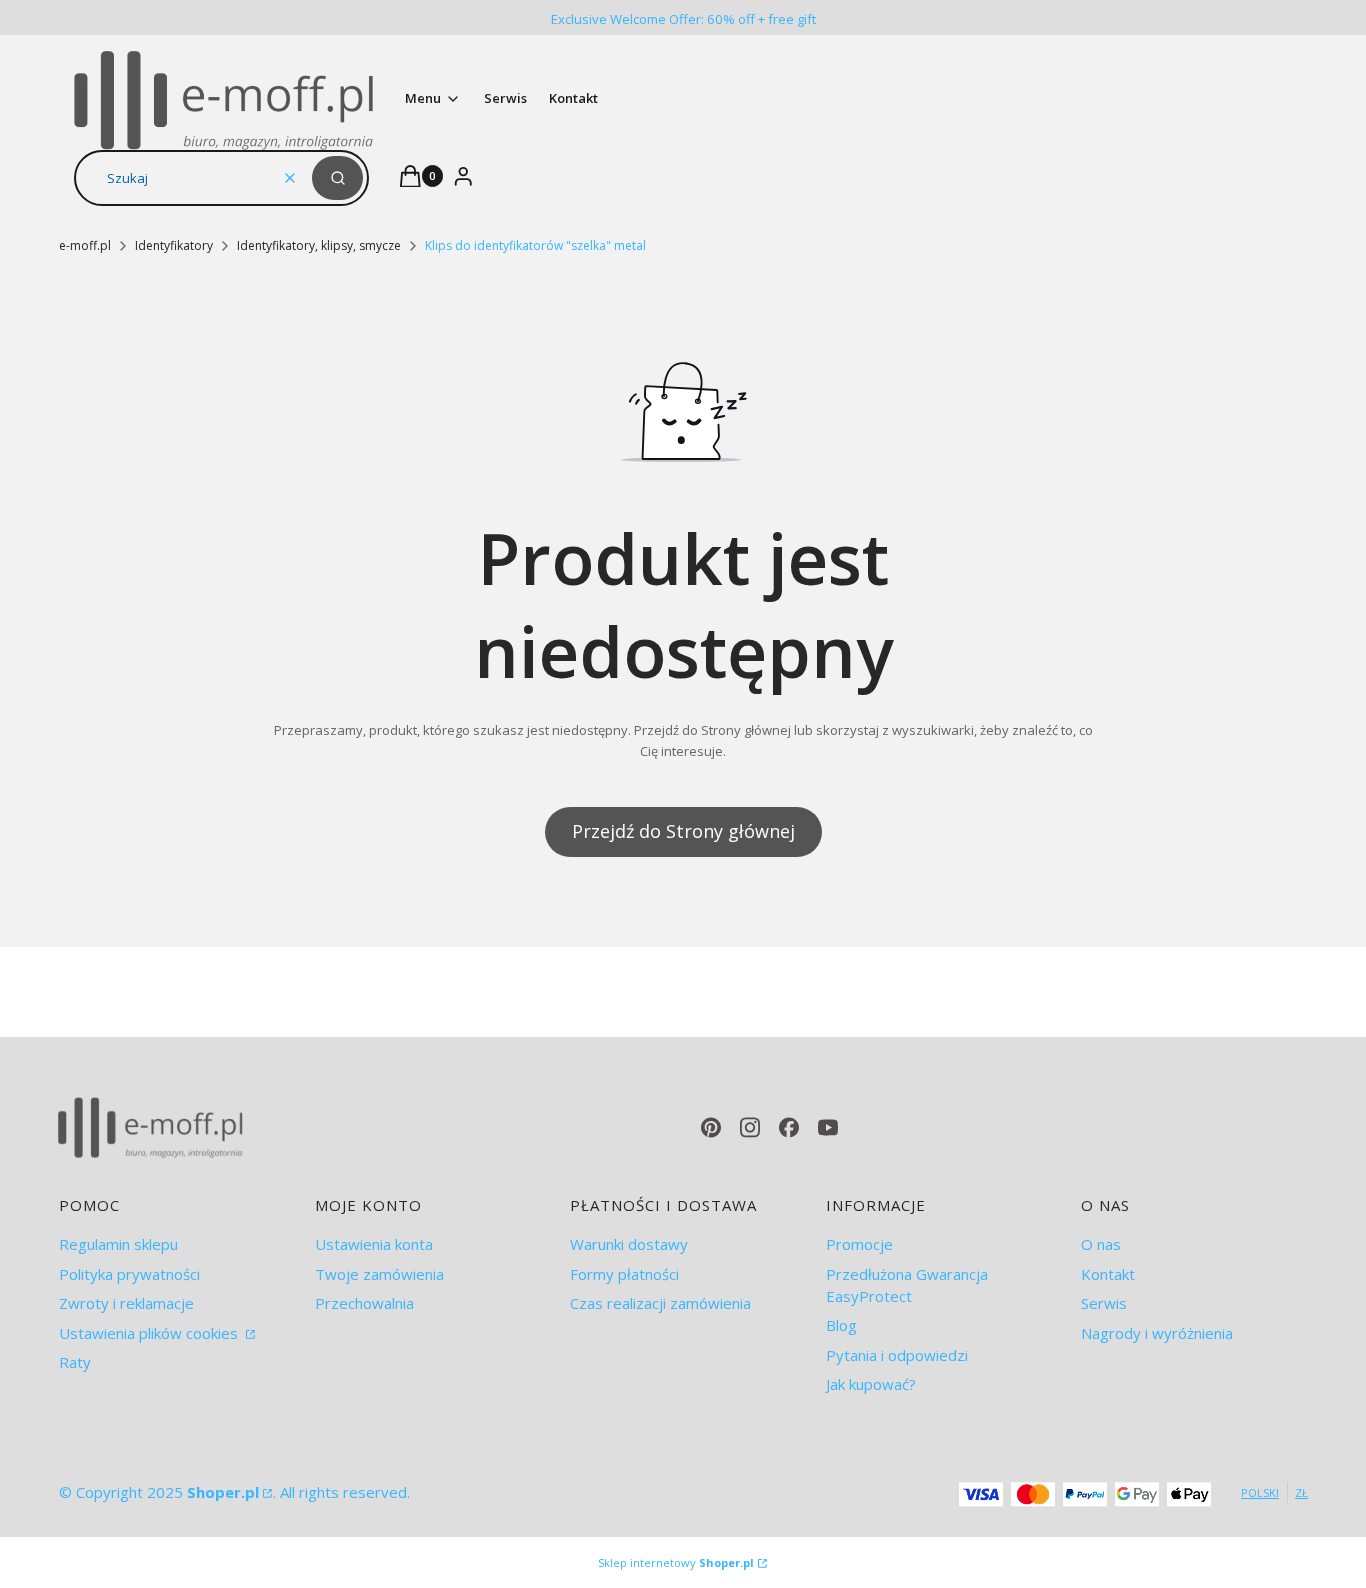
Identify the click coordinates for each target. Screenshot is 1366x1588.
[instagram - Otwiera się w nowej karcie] (750, 1127)
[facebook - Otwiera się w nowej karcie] (789, 1127)
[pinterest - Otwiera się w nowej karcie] (711, 1127)
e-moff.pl (85, 245)
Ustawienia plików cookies (150, 1333)
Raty (75, 1362)
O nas (1101, 1244)
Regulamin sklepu (118, 1244)
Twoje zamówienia (379, 1274)
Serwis (1104, 1303)
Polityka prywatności (129, 1274)
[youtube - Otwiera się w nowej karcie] (828, 1127)
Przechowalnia (364, 1303)
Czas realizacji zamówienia (660, 1303)
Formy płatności (624, 1274)
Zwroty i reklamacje (126, 1303)
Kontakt (1108, 1274)
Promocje (859, 1244)
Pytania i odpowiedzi (897, 1355)
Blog (841, 1325)
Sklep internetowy (676, 1562)
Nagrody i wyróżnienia (1157, 1333)
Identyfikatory (174, 245)
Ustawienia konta (374, 1244)
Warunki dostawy (629, 1244)
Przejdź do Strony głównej (683, 831)
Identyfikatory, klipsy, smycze (319, 245)
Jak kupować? (871, 1384)
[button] (337, 178)
